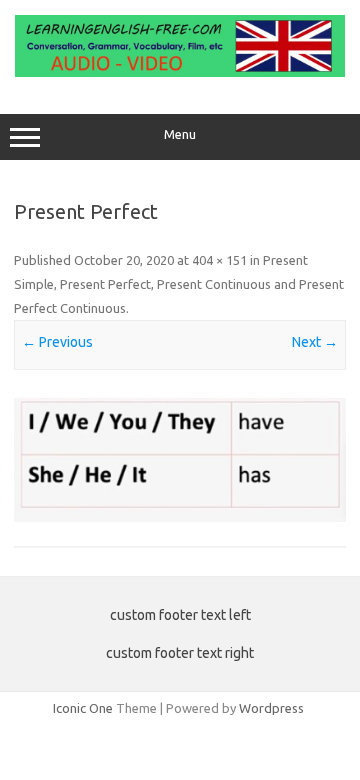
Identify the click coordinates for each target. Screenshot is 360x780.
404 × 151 (219, 260)
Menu (180, 134)
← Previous (57, 342)
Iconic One (83, 708)
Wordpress (271, 708)
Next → (315, 342)
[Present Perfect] (180, 460)
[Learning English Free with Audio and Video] (180, 72)
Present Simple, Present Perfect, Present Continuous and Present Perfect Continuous (179, 284)
